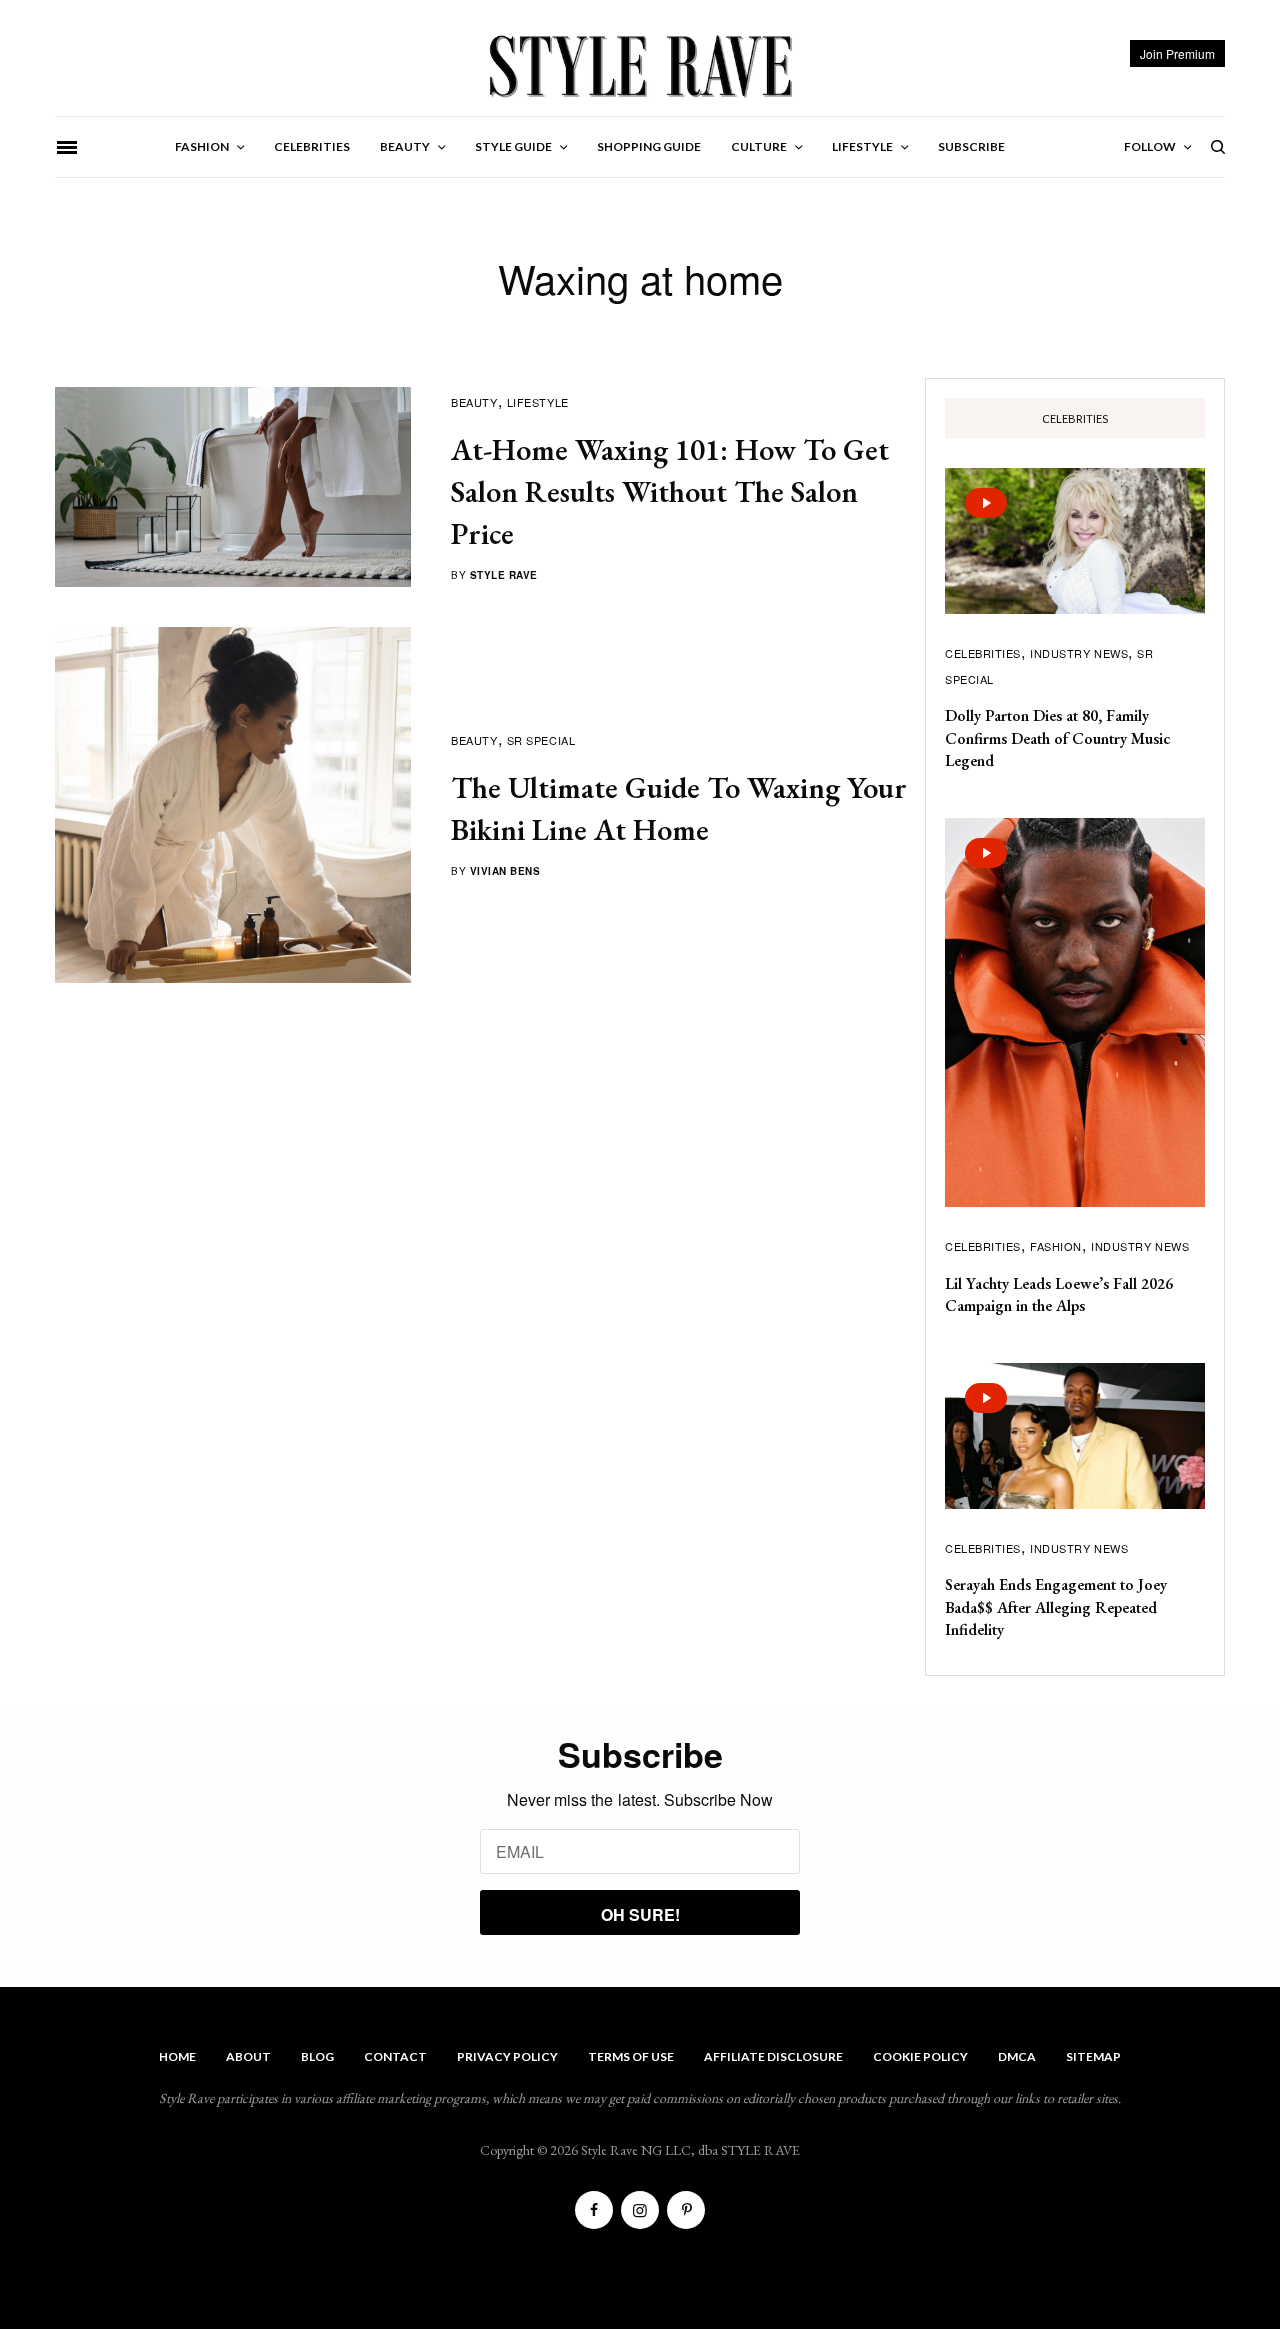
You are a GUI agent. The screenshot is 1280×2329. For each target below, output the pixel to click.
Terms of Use (631, 2056)
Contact (395, 2056)
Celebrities (983, 653)
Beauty (474, 402)
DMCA (1017, 2056)
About (248, 2056)
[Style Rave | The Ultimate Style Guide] (639, 65)
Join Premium (1177, 53)
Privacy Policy (507, 2056)
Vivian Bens (505, 871)
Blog (317, 2056)
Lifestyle (538, 402)
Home (177, 2056)
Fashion (1056, 1246)
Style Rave (504, 575)
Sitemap (1093, 2056)
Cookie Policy (920, 2056)
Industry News (1079, 653)
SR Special (541, 740)
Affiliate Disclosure (773, 2056)
